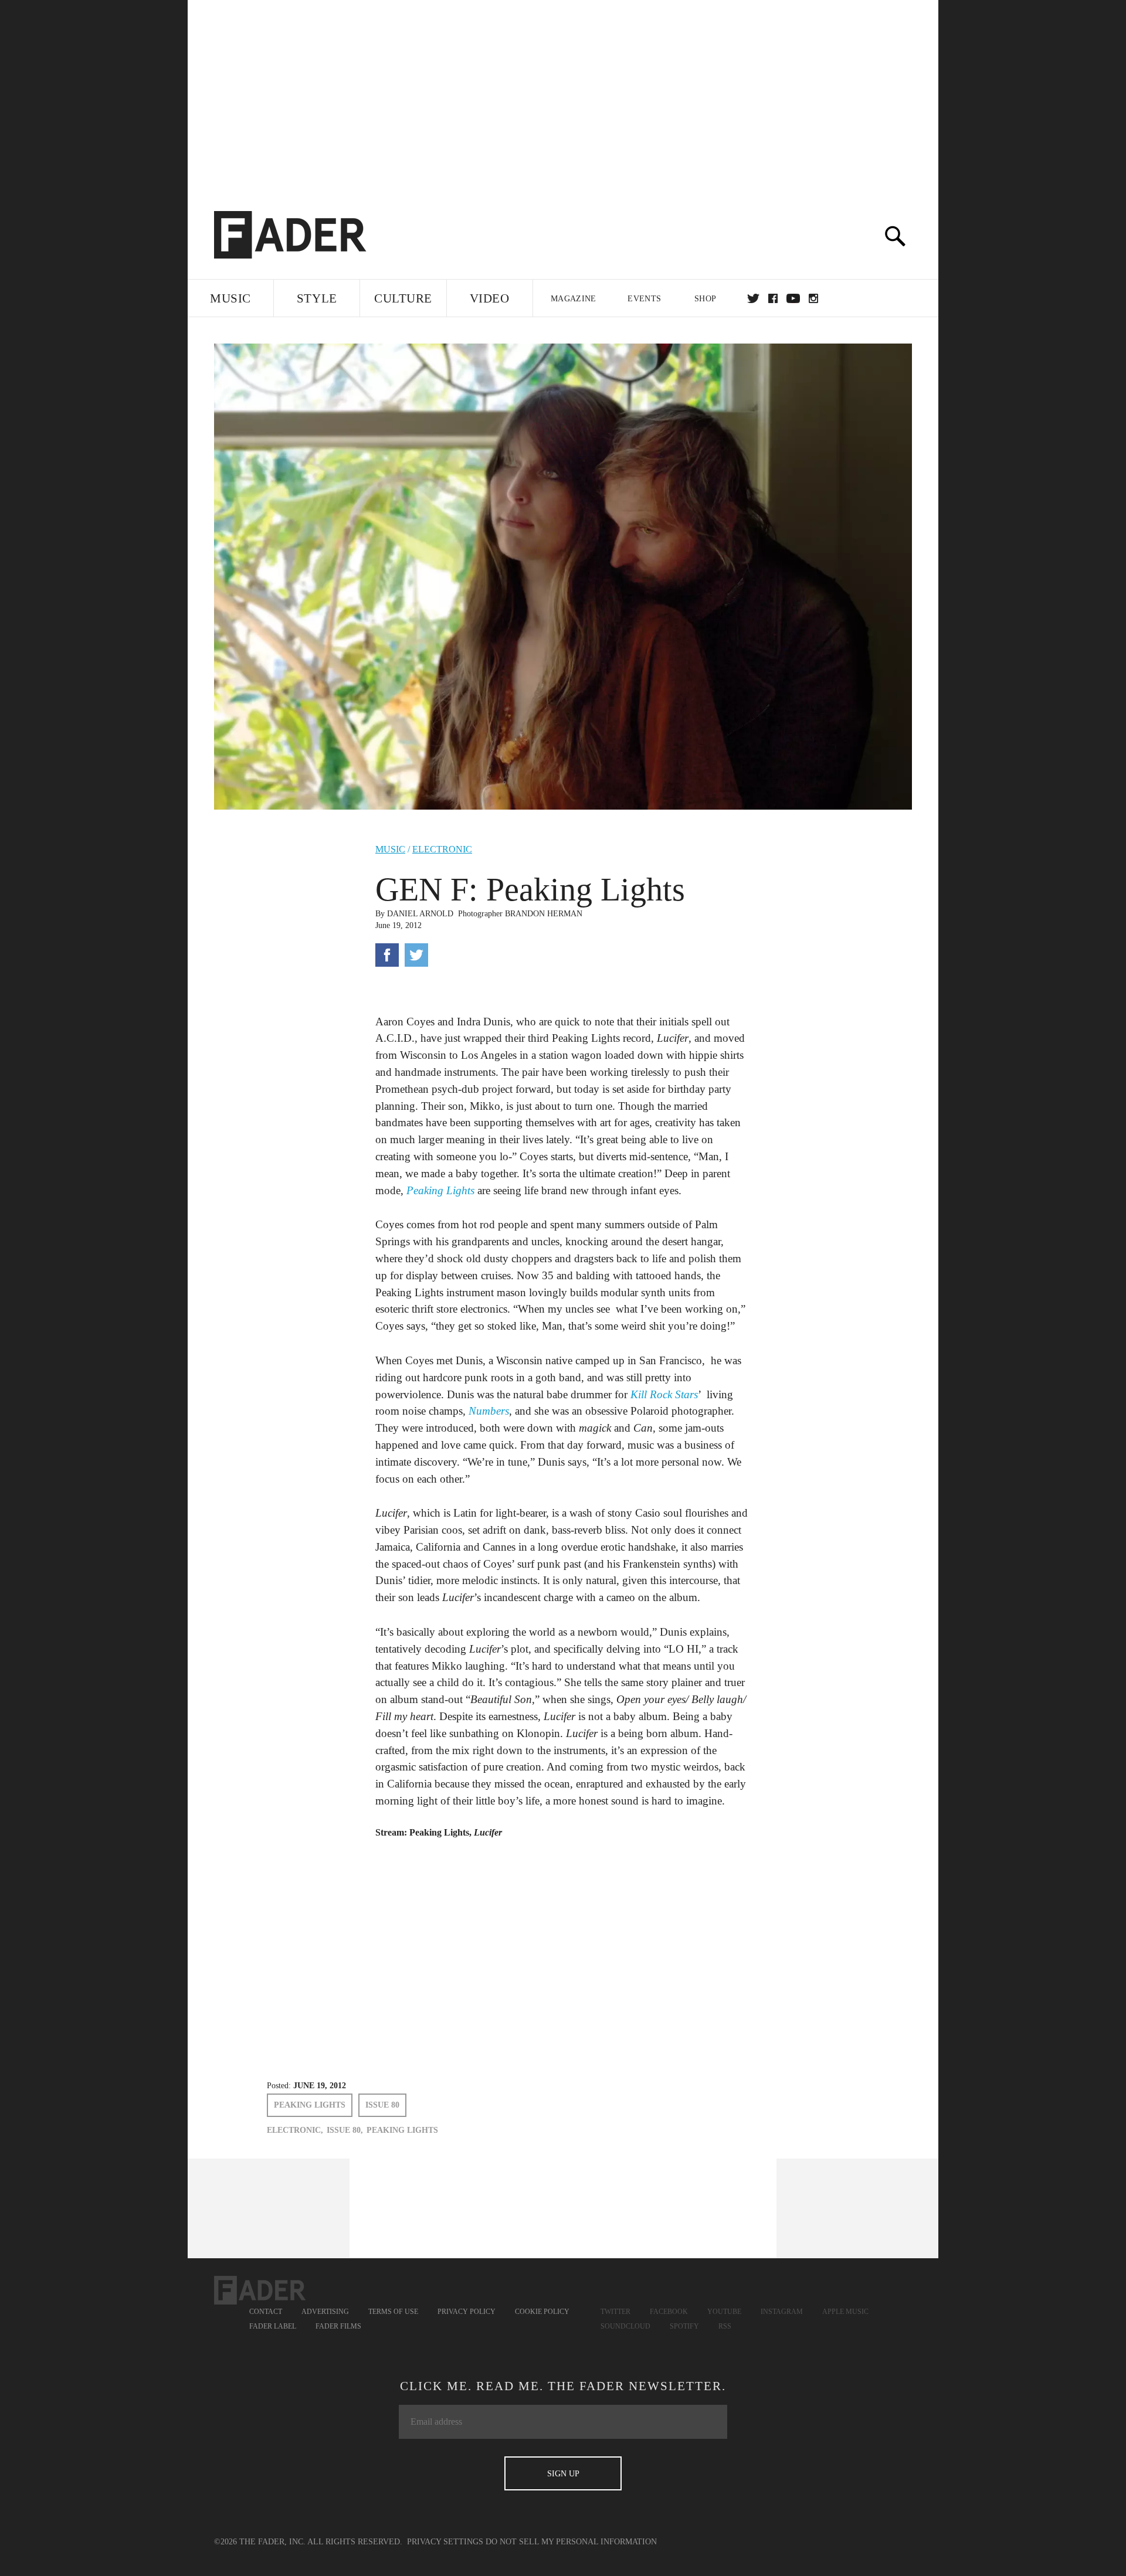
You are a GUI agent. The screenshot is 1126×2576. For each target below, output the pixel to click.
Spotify (684, 2326)
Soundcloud (625, 2326)
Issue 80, (345, 2130)
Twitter (753, 298)
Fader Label (273, 2326)
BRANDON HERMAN (544, 914)
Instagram (782, 2312)
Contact (266, 2312)
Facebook (669, 2312)
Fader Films (338, 2326)
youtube (793, 298)
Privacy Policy (467, 2312)
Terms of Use (393, 2312)
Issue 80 (382, 2105)
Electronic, (295, 2130)
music (390, 849)
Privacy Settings (445, 2542)
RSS (725, 2326)
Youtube (724, 2312)
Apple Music (845, 2312)
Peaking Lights (310, 2105)
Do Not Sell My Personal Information (571, 2542)
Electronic (442, 849)
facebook (773, 298)
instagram (813, 298)
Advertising (325, 2312)
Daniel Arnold (420, 914)
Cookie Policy (542, 2312)
